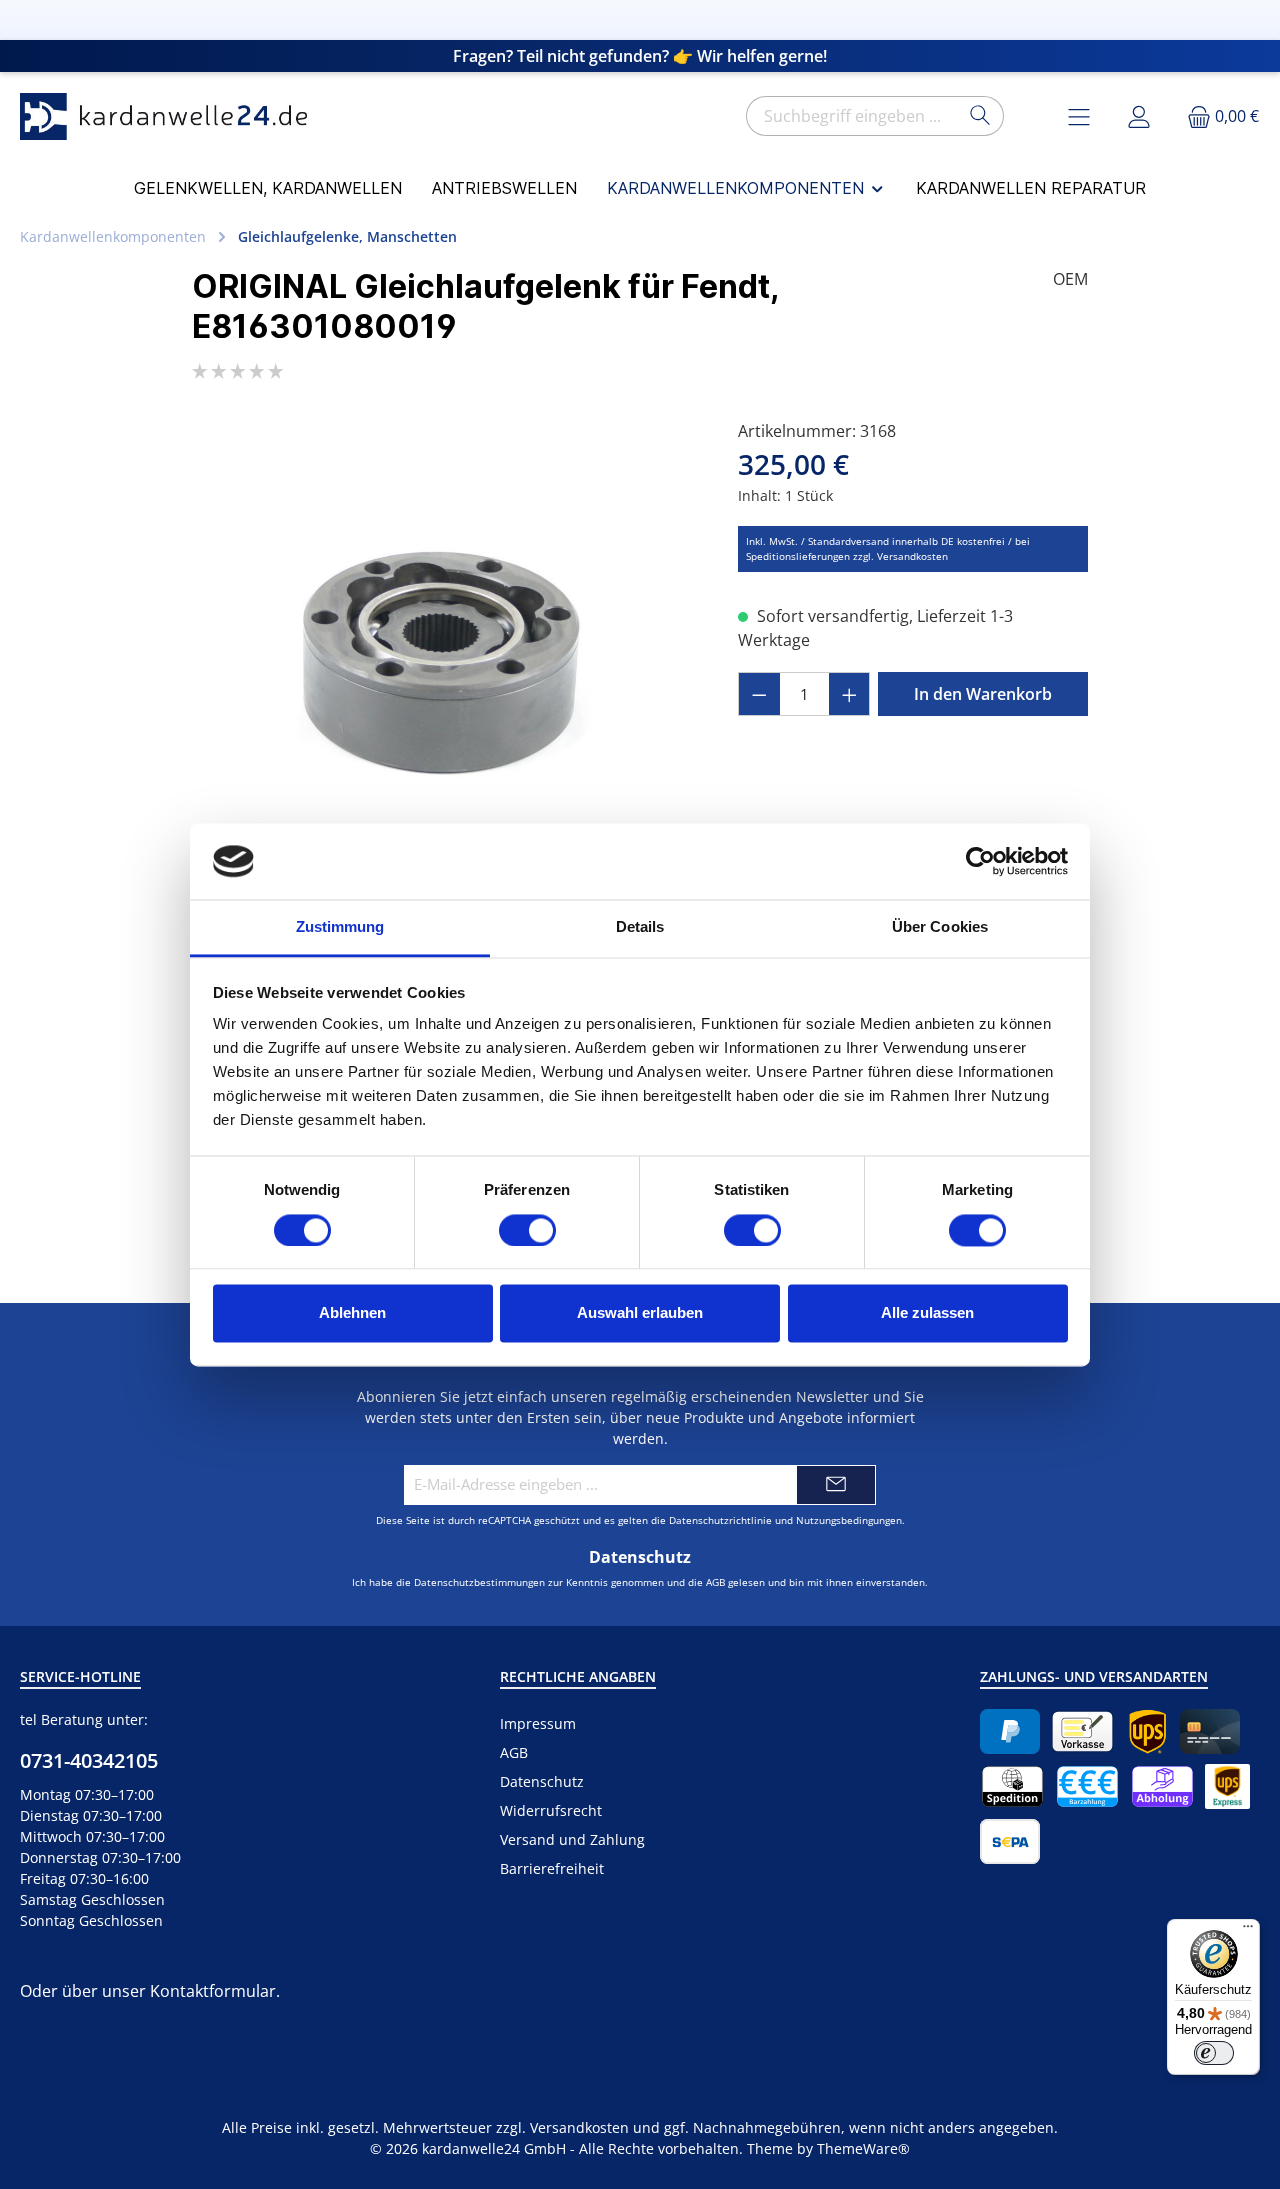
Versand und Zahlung (572, 1839)
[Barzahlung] (1087, 1786)
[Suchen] (980, 116)
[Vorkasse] (1082, 1731)
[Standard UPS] (1147, 1731)
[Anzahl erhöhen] (850, 694)
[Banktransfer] (1010, 1841)
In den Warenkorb (983, 694)
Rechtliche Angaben (578, 1676)
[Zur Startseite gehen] (170, 116)
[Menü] (1248, 1931)
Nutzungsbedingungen (849, 1520)
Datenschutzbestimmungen (479, 1582)
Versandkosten (579, 2127)
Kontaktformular (213, 1991)
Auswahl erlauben (640, 1313)
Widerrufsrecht (551, 1810)
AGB (715, 1582)
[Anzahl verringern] (759, 694)
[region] (445, 634)
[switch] (527, 1230)
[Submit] (836, 1485)
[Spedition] (1012, 1786)
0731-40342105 (89, 1760)
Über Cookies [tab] (940, 927)
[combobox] (852, 116)
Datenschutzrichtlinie (720, 1520)
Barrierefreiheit (552, 1868)
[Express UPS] (1227, 1786)
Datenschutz (542, 1781)
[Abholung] (1162, 1786)
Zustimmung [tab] (340, 927)
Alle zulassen (927, 1313)
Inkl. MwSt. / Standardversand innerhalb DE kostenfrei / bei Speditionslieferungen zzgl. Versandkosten (888, 548)
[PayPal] (1010, 1731)
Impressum (538, 1723)
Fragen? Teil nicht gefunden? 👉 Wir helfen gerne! (640, 56)
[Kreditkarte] (1210, 1731)
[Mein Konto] (1139, 116)
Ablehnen (352, 1313)
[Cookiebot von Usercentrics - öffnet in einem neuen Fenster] (980, 861)
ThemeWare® (863, 2148)
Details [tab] (640, 927)
